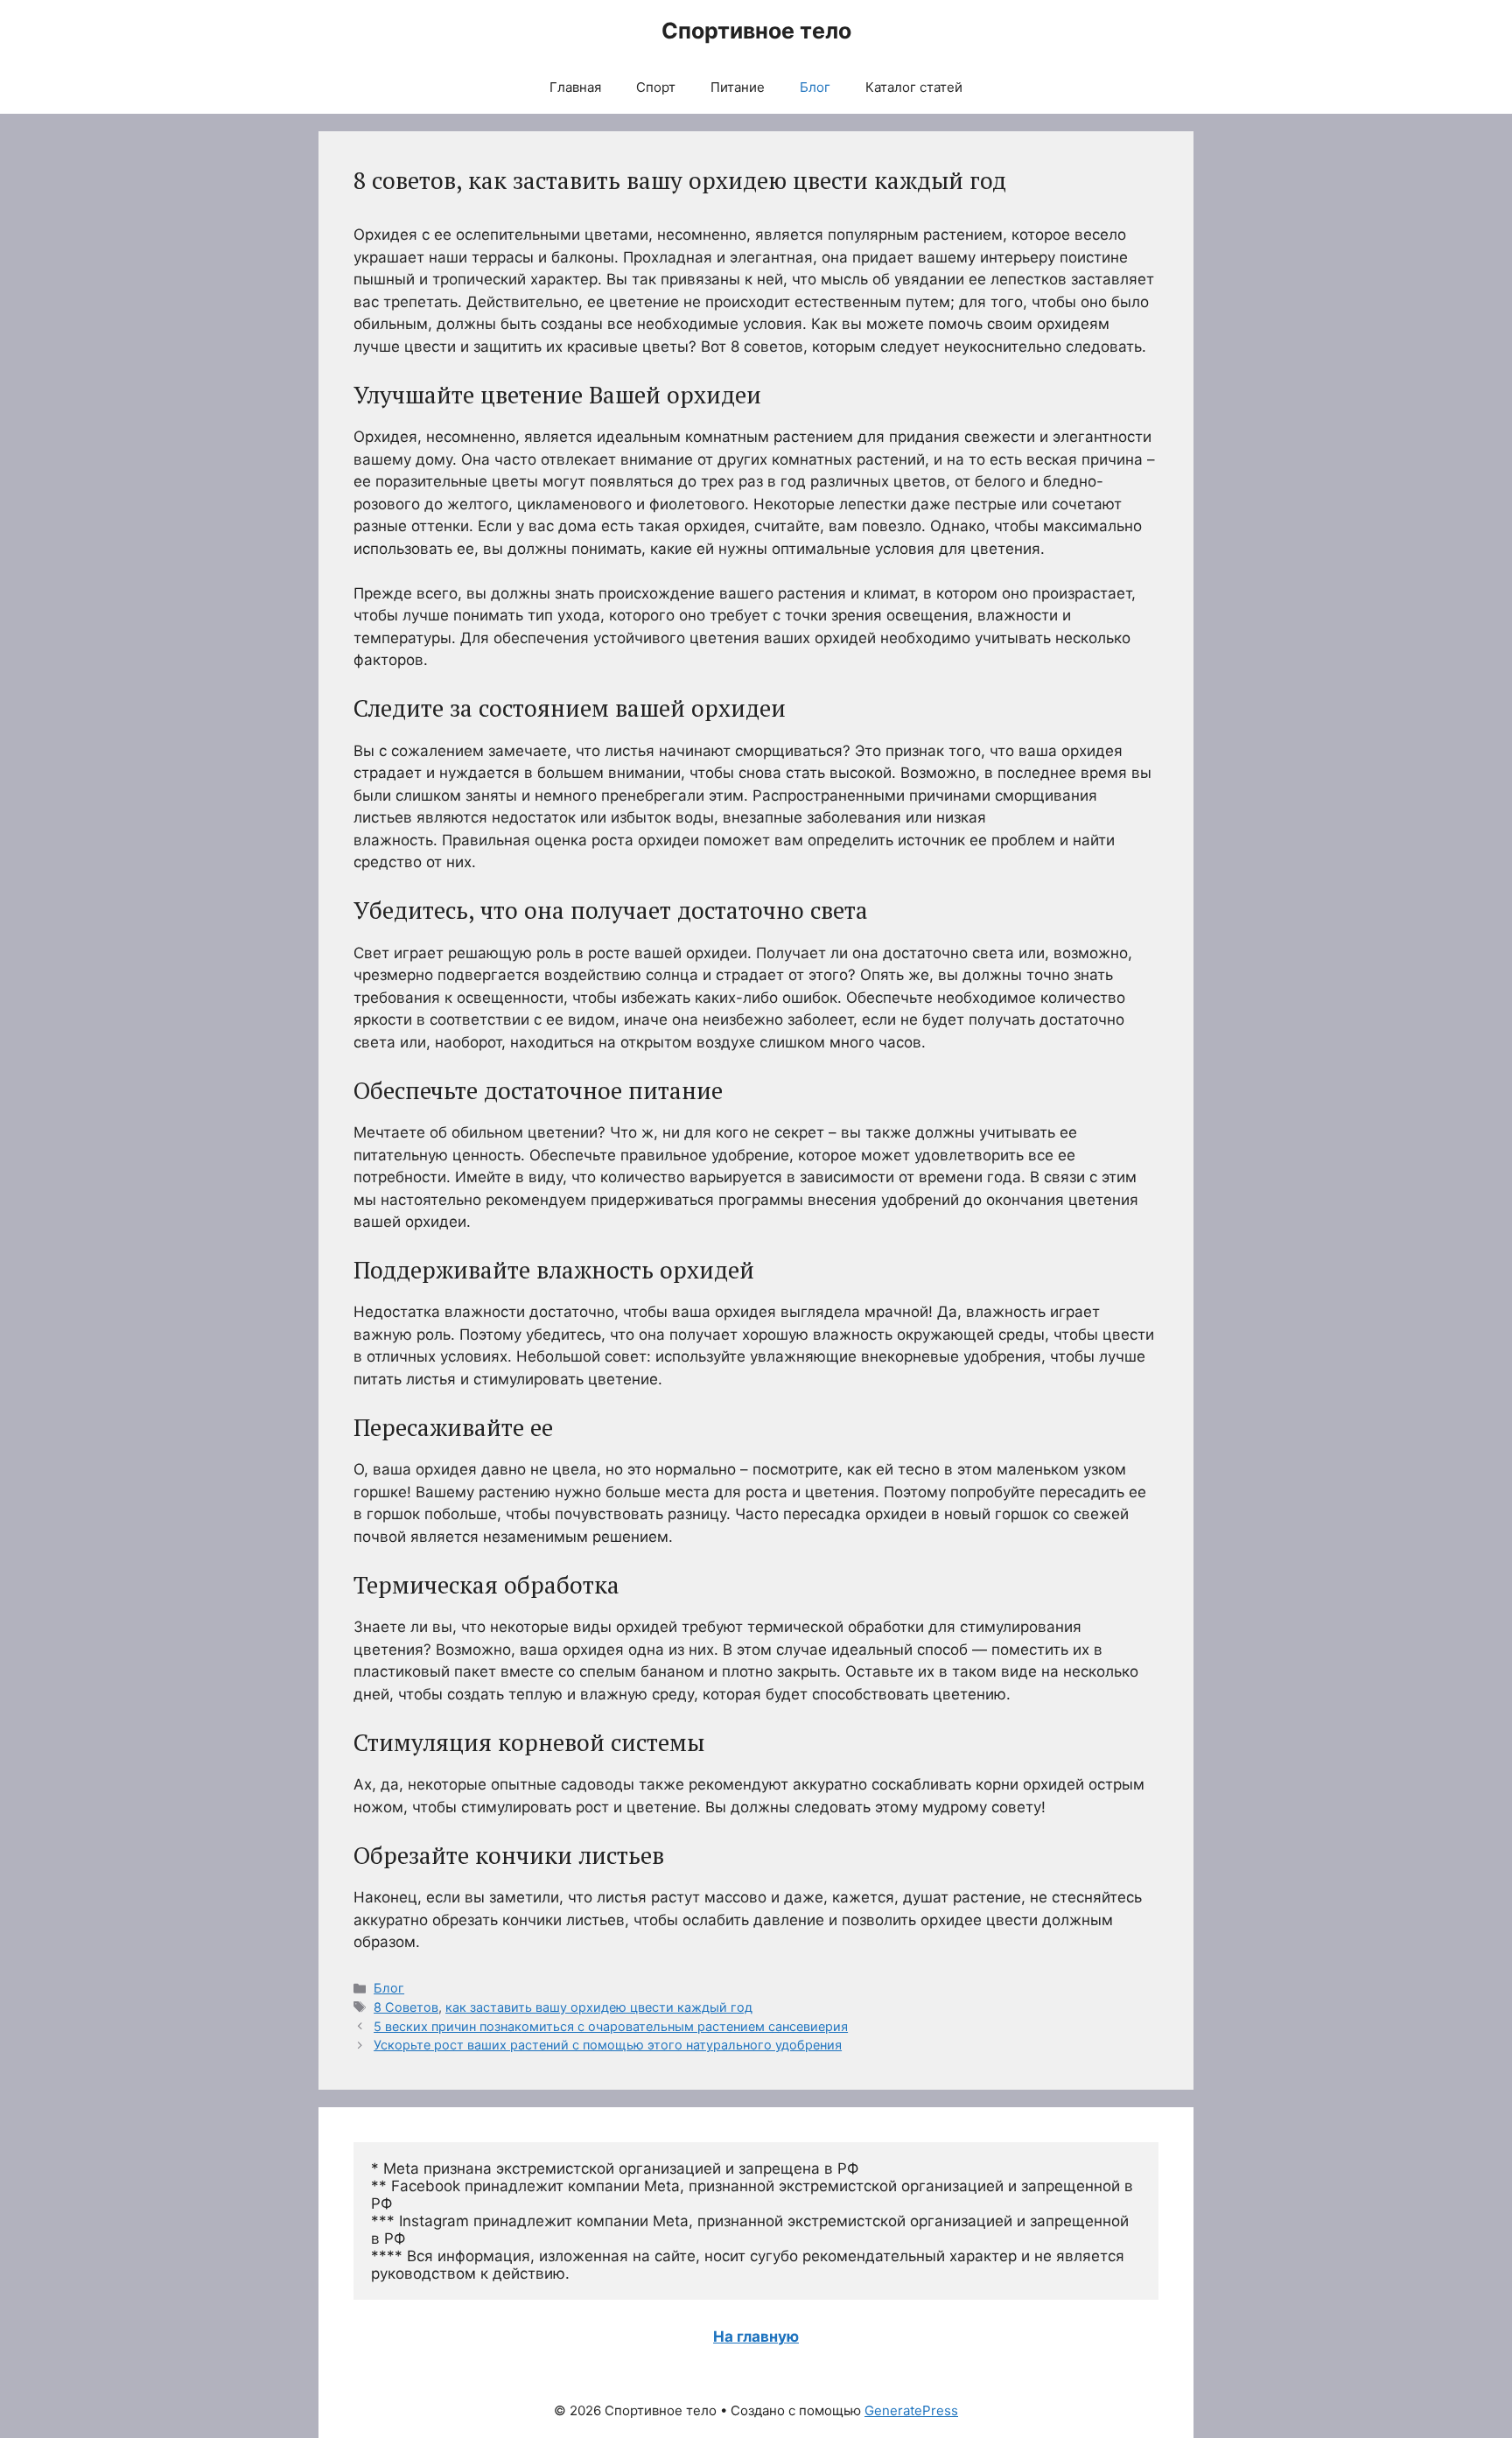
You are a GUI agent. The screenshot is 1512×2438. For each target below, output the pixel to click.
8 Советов (406, 2007)
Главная (575, 87)
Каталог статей (914, 87)
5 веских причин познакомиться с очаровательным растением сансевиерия (611, 2026)
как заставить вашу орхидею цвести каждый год (599, 2007)
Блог (815, 87)
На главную (756, 2336)
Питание (738, 87)
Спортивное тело (756, 31)
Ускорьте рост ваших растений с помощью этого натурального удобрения (608, 2045)
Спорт (656, 87)
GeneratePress (911, 2410)
